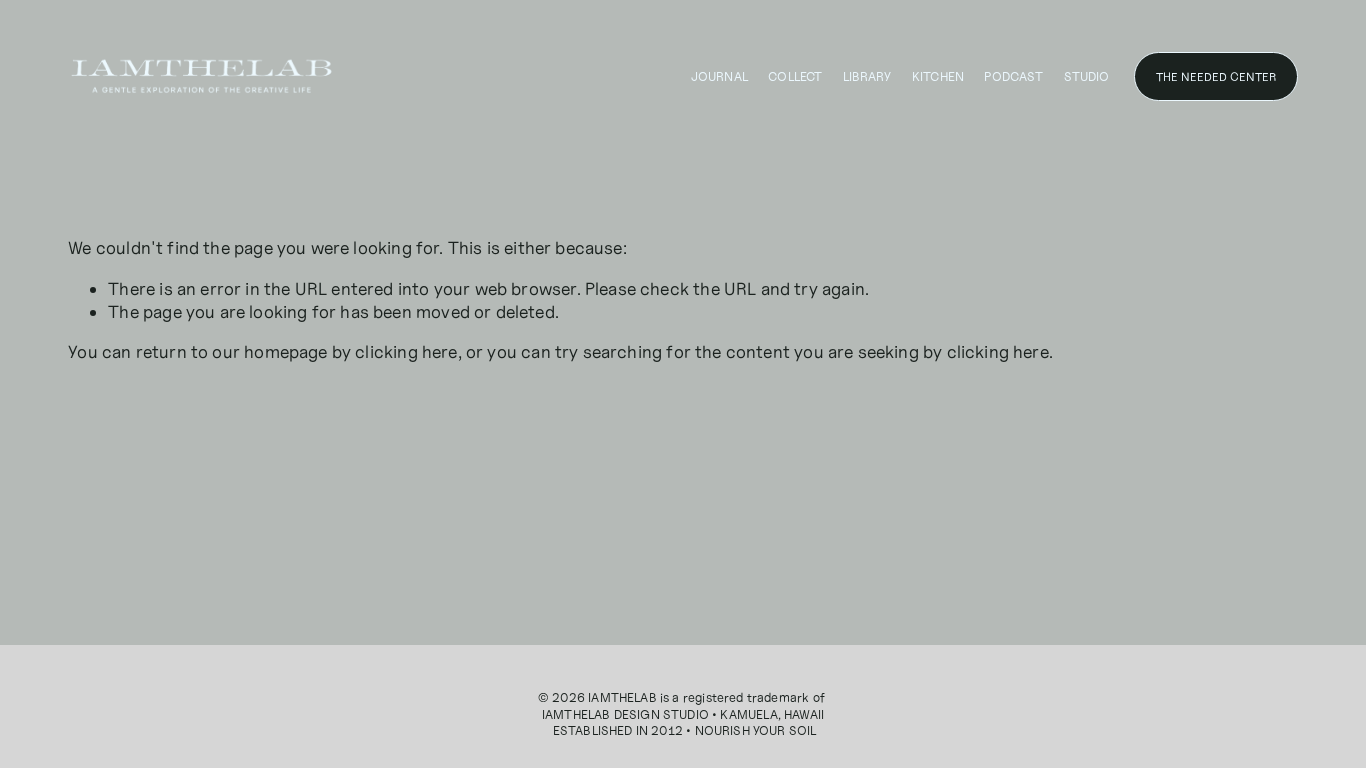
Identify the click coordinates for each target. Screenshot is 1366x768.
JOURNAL (719, 76)
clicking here (406, 352)
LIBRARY (867, 76)
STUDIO (1087, 76)
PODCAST (1013, 76)
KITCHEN (938, 76)
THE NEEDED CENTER (1216, 76)
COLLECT (795, 76)
